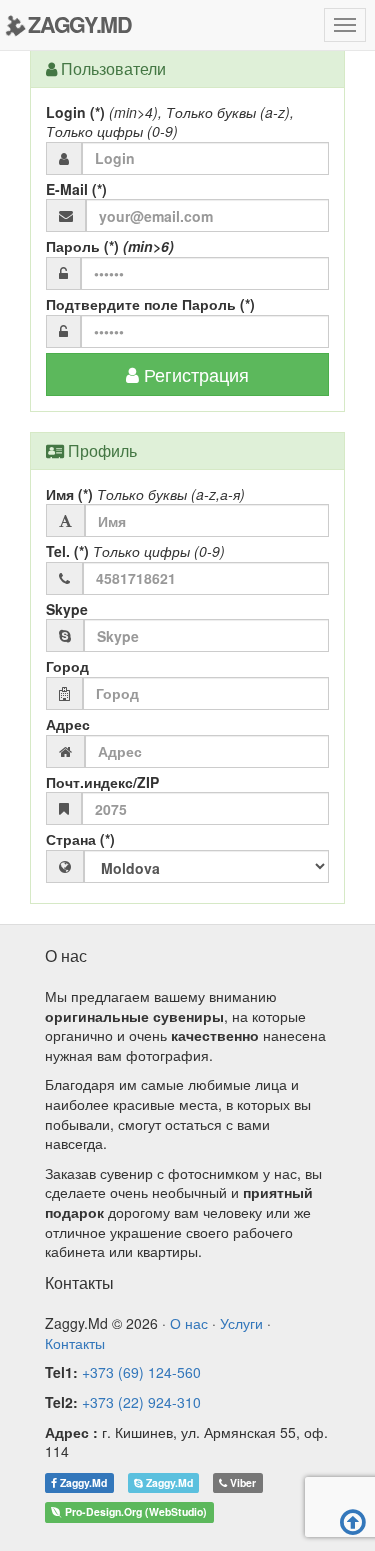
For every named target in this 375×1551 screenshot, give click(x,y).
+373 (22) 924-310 (141, 1402)
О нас (191, 1323)
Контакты (75, 1343)
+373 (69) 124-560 (141, 1372)
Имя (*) (145, 494)
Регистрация (194, 374)
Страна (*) (80, 839)
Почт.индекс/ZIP (102, 782)
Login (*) (170, 122)
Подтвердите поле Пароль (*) (150, 304)
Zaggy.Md (82, 1482)
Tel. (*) (135, 551)
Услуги (243, 1323)
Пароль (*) (110, 246)
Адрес (68, 724)
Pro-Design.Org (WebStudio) (134, 1511)
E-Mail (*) (76, 189)
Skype (67, 609)
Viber (241, 1482)
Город (67, 666)
